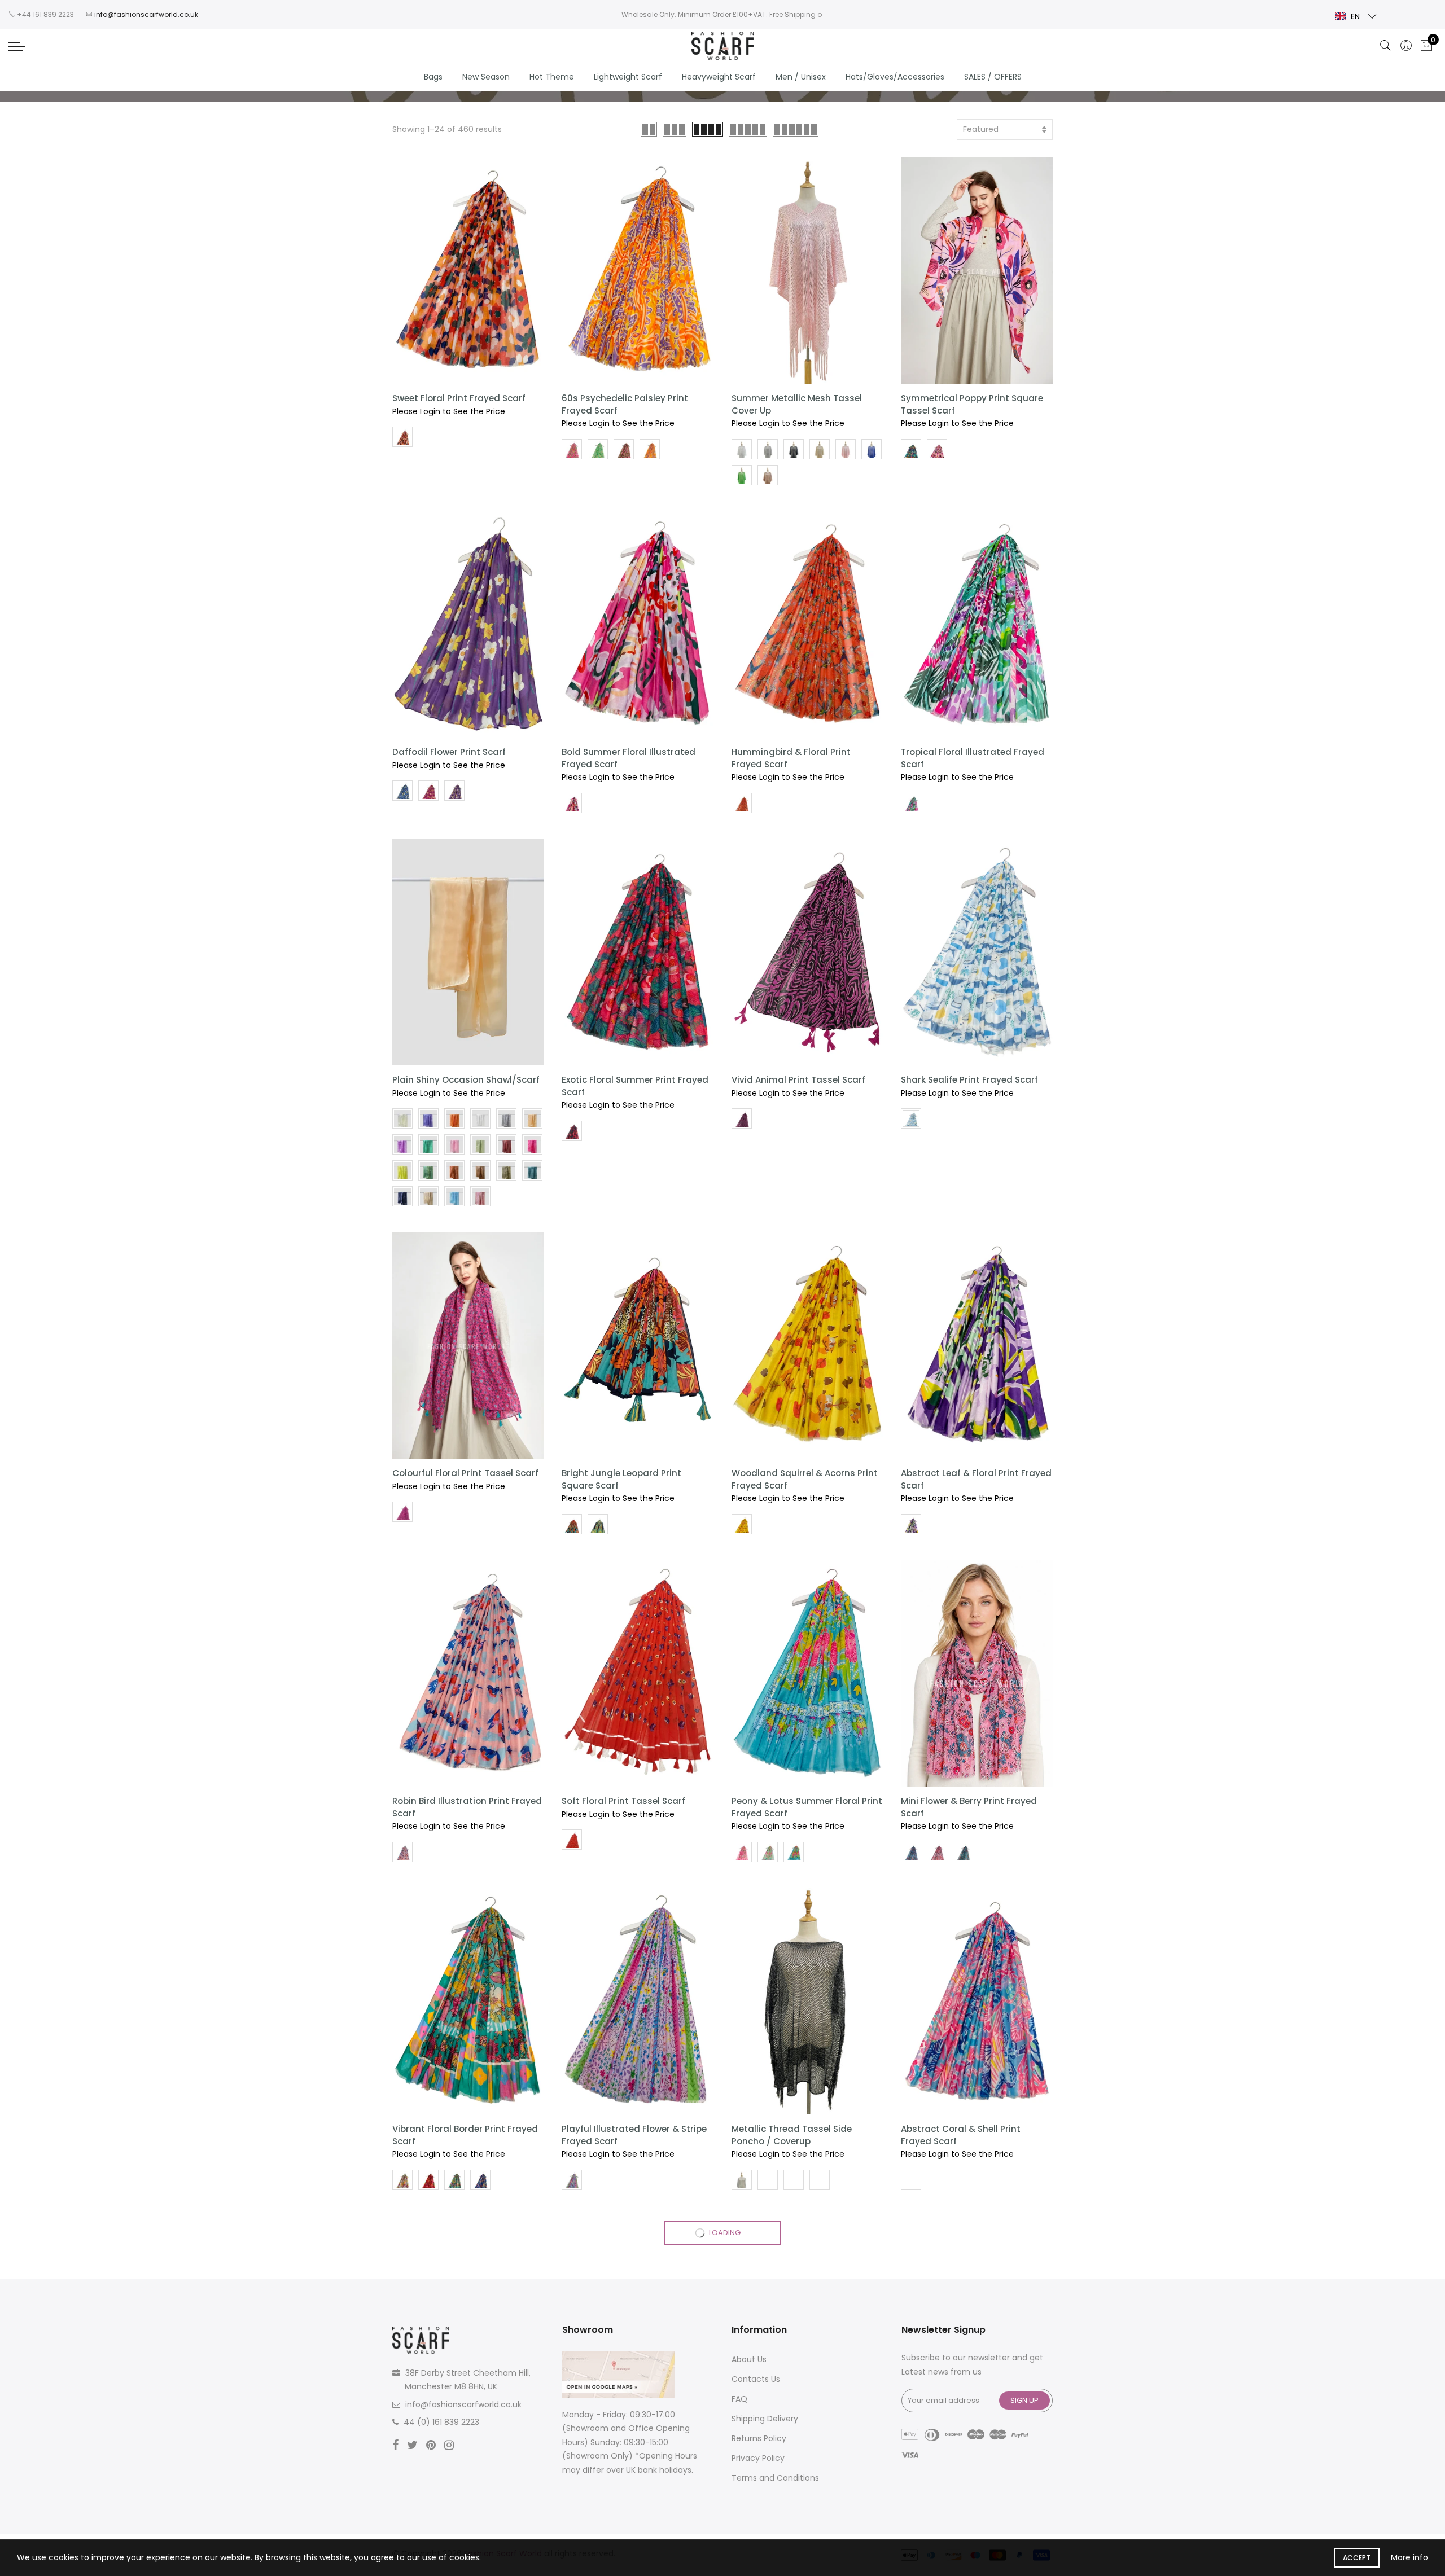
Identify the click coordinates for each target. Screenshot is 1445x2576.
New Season (486, 77)
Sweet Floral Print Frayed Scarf (459, 398)
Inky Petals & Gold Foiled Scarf (798, 2457)
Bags (433, 77)
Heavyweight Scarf (719, 77)
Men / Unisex (801, 77)
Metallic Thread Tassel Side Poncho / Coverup (792, 2135)
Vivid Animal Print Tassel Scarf (798, 1080)
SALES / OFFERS (993, 77)
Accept (1357, 2558)
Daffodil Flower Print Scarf (449, 752)
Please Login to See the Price (449, 411)
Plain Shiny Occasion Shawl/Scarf (466, 1080)
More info (1409, 2557)
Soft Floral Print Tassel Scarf (623, 1801)
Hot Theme (552, 77)
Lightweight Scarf (628, 77)
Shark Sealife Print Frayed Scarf (969, 1080)
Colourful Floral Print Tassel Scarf (465, 1473)
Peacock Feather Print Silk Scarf (630, 2457)
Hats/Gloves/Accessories (895, 77)
